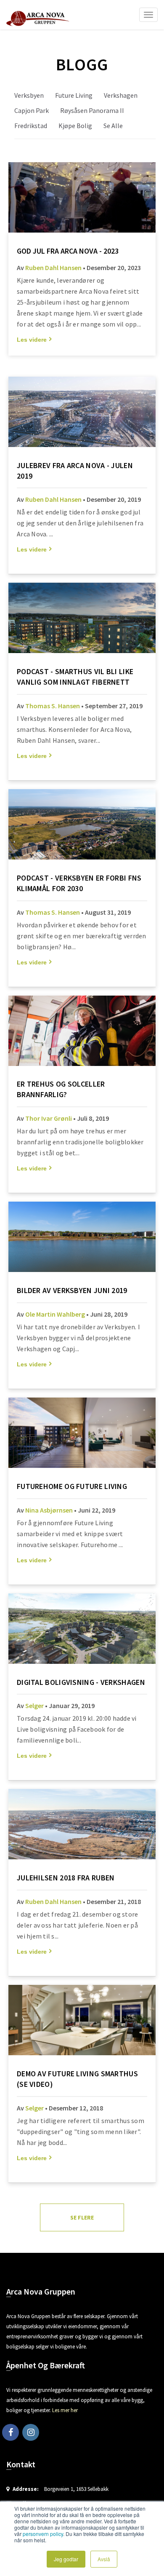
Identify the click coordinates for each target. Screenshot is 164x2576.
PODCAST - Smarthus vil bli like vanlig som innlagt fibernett (75, 677)
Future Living (74, 95)
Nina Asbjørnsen (49, 1510)
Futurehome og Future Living (72, 1486)
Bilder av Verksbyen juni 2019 (72, 1290)
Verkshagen (121, 95)
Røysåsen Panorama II (92, 110)
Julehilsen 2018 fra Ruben (66, 1878)
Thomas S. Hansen (53, 706)
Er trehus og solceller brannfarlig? (61, 1089)
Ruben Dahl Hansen (53, 268)
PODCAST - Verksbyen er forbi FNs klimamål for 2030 (79, 883)
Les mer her (65, 2410)
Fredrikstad (31, 126)
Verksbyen (29, 95)
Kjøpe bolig (75, 126)
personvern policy (43, 2534)
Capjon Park (32, 110)
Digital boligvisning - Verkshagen (81, 1682)
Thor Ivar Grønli (49, 1118)
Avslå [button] (104, 2559)
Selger (34, 1706)
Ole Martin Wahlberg (55, 1314)
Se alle (113, 126)
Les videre (32, 340)
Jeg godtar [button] (66, 2559)
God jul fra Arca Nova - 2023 (68, 251)
